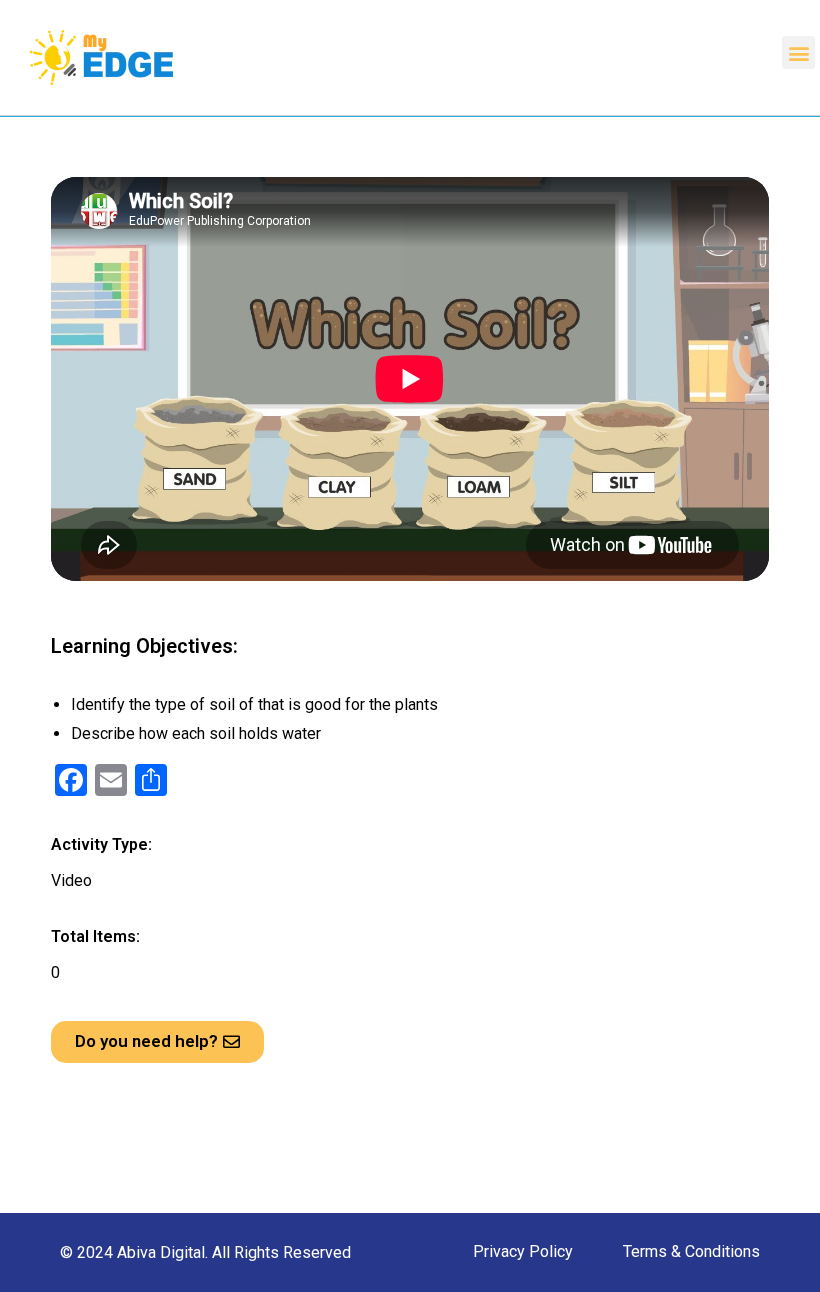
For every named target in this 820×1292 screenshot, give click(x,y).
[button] (798, 52)
